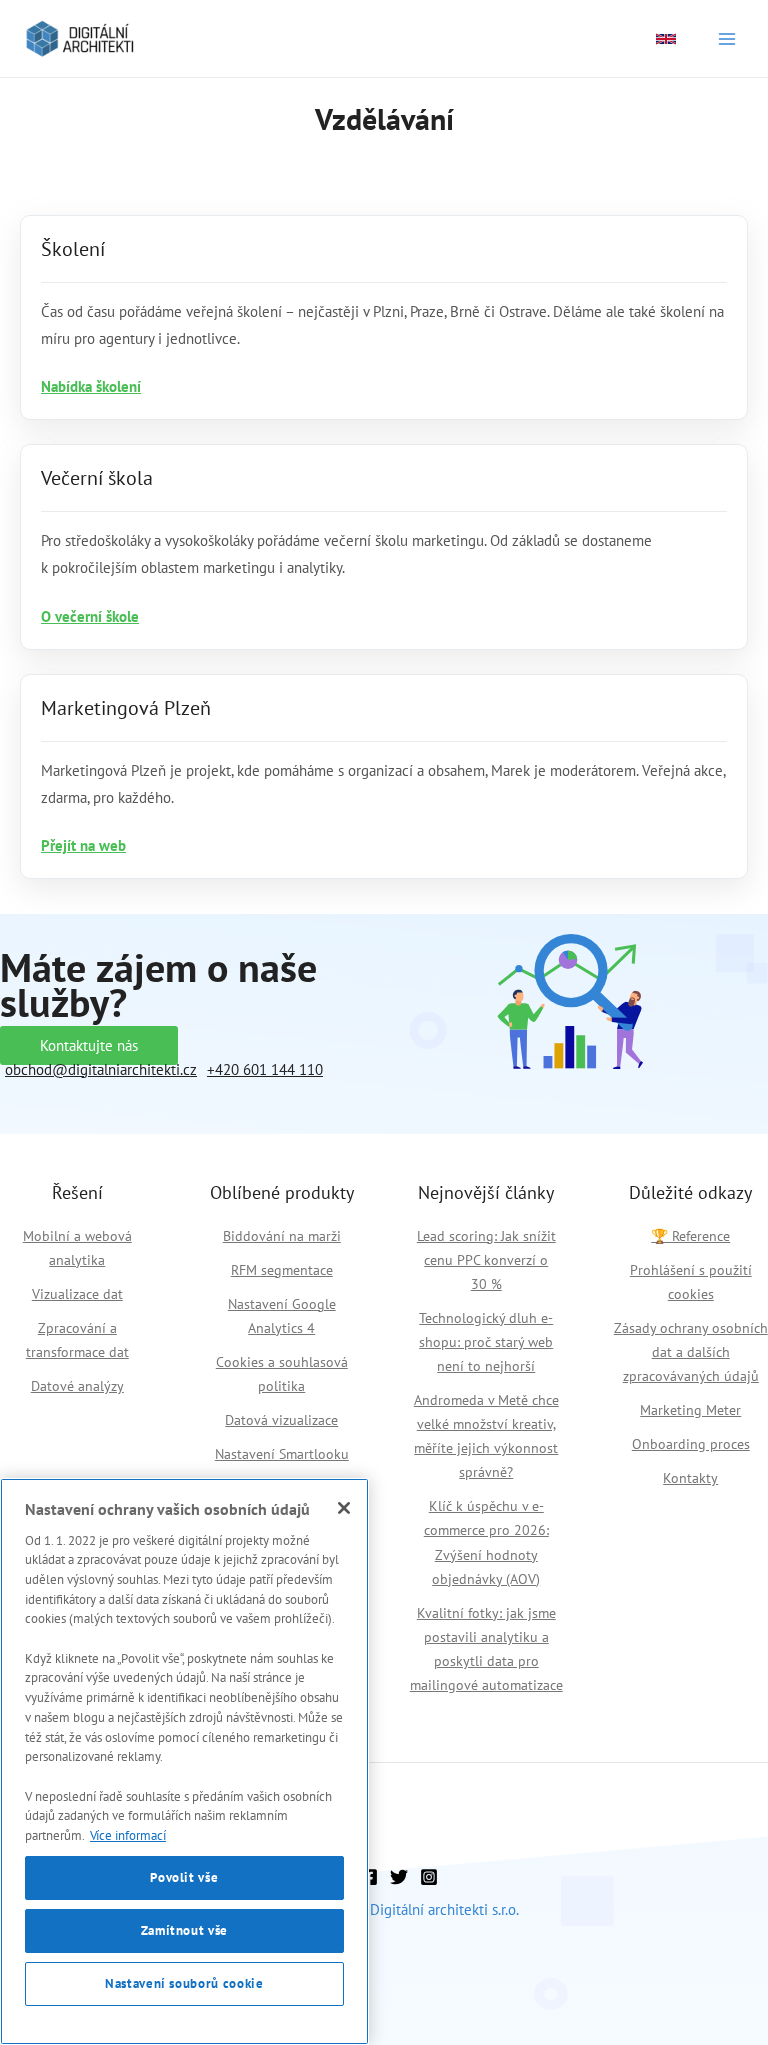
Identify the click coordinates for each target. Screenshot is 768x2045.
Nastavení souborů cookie (184, 1983)
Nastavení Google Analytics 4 (282, 1316)
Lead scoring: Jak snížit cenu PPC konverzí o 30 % (486, 1260)
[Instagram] (429, 1877)
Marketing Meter (690, 1410)
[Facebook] (369, 1877)
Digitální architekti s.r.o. (444, 1909)
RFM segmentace (282, 1270)
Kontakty (690, 1478)
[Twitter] (399, 1877)
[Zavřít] (344, 1508)
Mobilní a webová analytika (77, 1248)
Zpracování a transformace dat (77, 1340)
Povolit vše (184, 1877)
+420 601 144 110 (265, 1069)
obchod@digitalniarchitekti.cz (101, 1069)
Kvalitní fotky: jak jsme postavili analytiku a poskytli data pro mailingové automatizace (486, 1649)
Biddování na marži (282, 1236)
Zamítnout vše (185, 1930)
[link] (666, 39)
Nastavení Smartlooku (282, 1454)
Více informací (128, 1835)
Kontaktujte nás (89, 1045)
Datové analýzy (77, 1386)
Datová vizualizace (281, 1420)
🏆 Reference (690, 1236)
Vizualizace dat (77, 1294)
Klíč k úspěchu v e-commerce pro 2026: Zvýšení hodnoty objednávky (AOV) (486, 1542)
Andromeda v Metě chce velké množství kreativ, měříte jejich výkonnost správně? (486, 1436)
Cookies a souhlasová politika (282, 1374)
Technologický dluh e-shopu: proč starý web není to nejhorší (486, 1342)
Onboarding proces (691, 1444)
